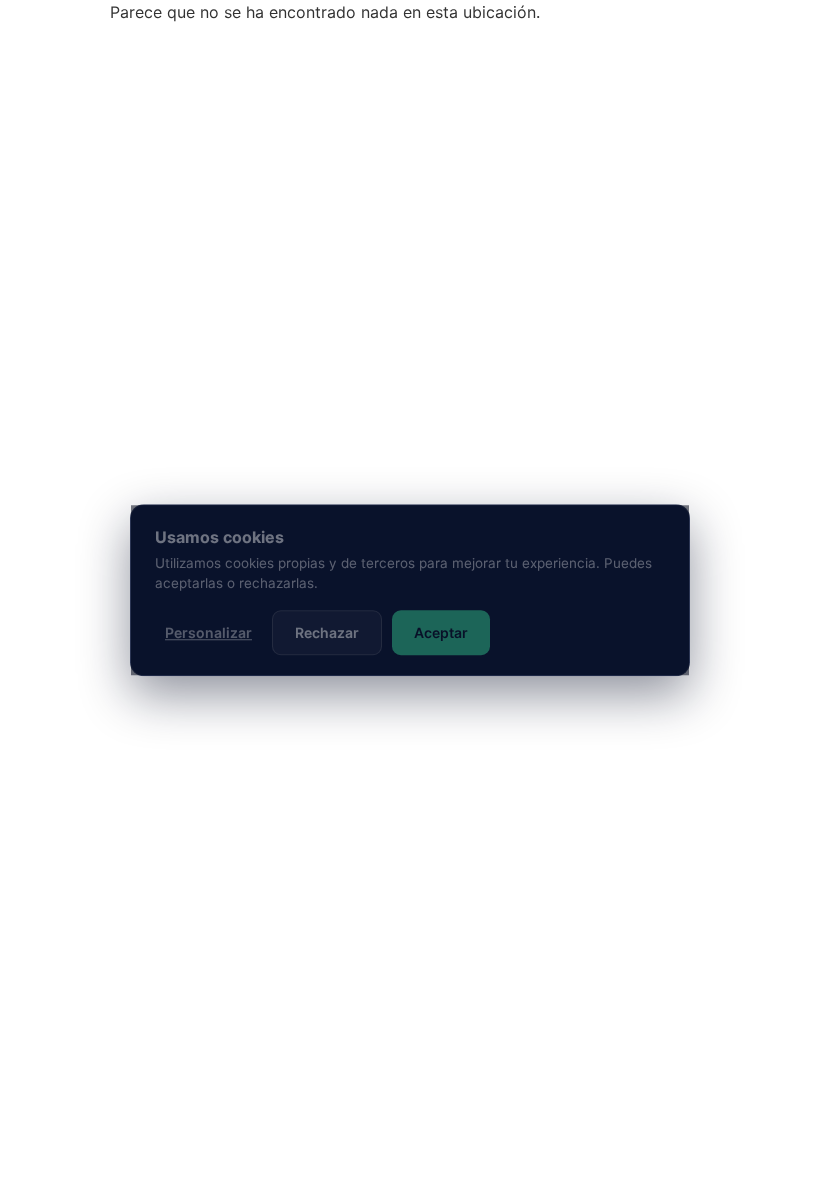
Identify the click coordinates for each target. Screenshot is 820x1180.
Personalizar (208, 632)
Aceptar (441, 632)
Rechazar (327, 632)
